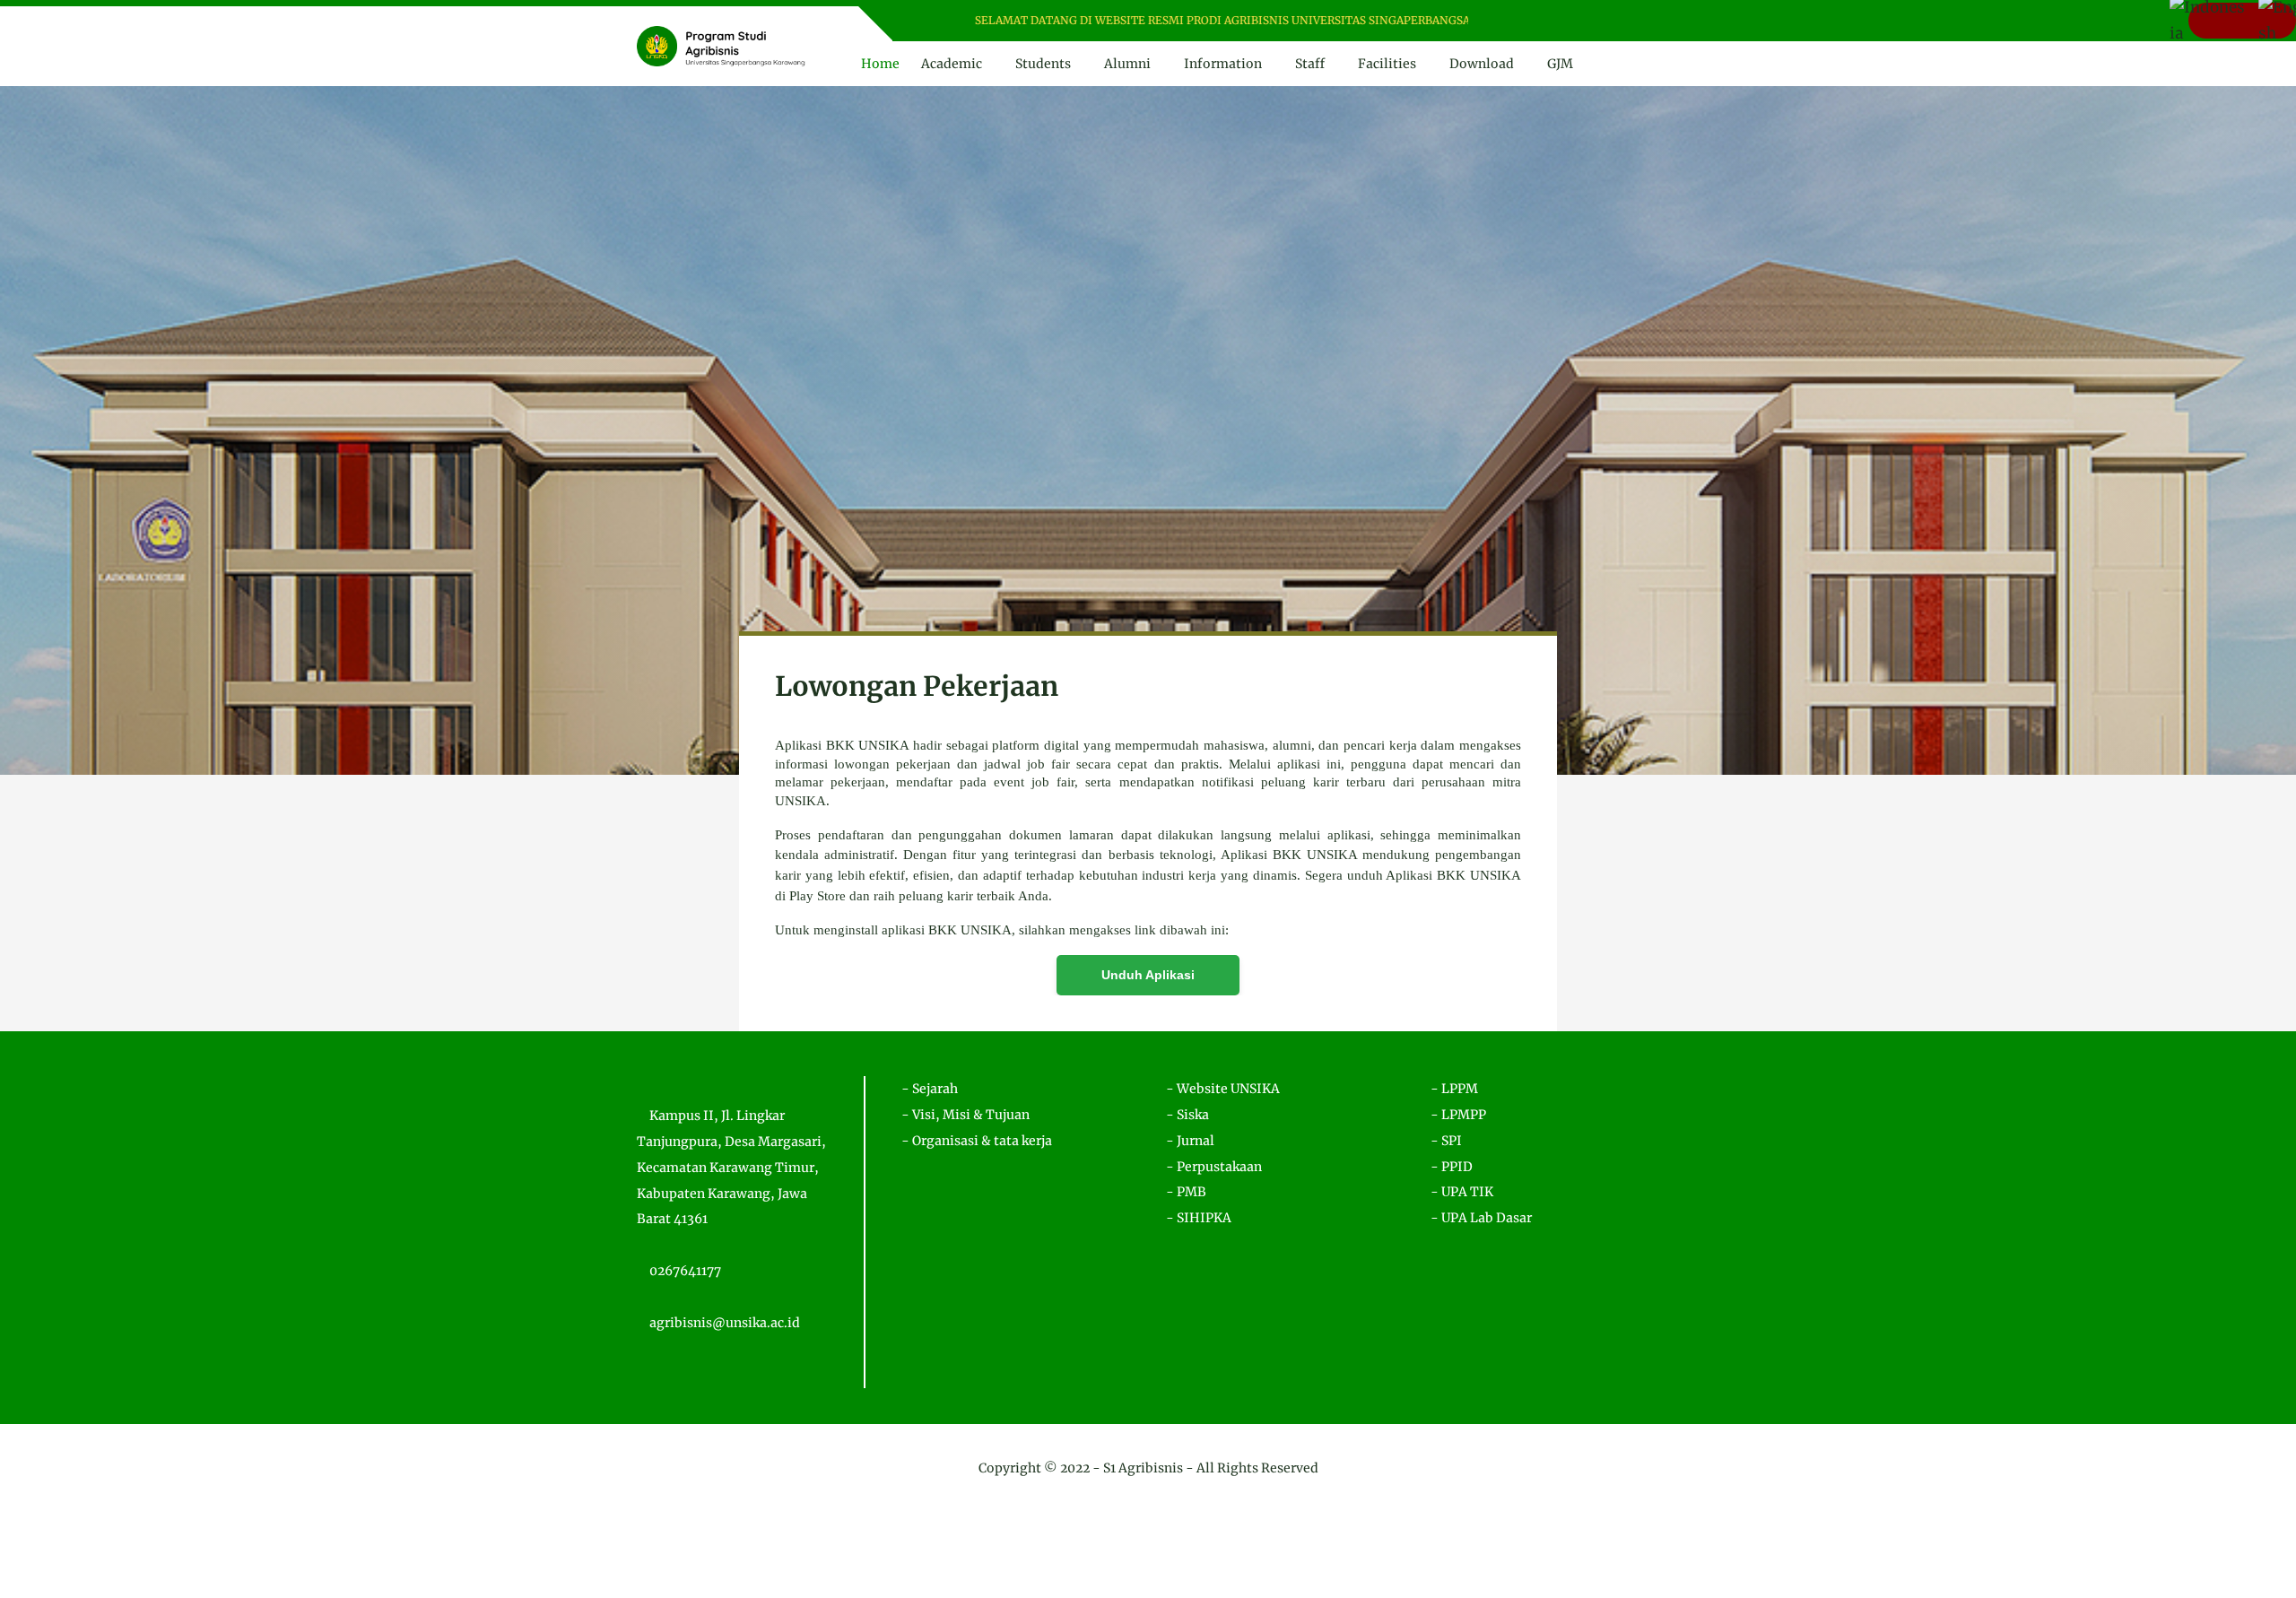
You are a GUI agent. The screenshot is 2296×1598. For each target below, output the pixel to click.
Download (1482, 64)
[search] (1614, 64)
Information (1223, 64)
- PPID (1452, 1167)
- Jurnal (1190, 1141)
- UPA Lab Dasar (1481, 1218)
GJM (1560, 64)
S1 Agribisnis (1143, 1468)
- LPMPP (1458, 1115)
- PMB (1186, 1192)
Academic (952, 64)
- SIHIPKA (1199, 1218)
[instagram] (1537, 21)
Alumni (1127, 64)
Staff (1310, 64)
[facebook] (1513, 21)
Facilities (1387, 64)
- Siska (1187, 1115)
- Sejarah (930, 1089)
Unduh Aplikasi (1148, 975)
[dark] (1644, 64)
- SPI (1446, 1141)
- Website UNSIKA (1223, 1089)
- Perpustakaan (1214, 1167)
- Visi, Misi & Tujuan (965, 1115)
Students (1043, 64)
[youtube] (1560, 21)
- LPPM (1454, 1089)
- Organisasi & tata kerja (977, 1141)
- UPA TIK (1462, 1192)
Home (880, 64)
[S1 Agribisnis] (721, 45)
